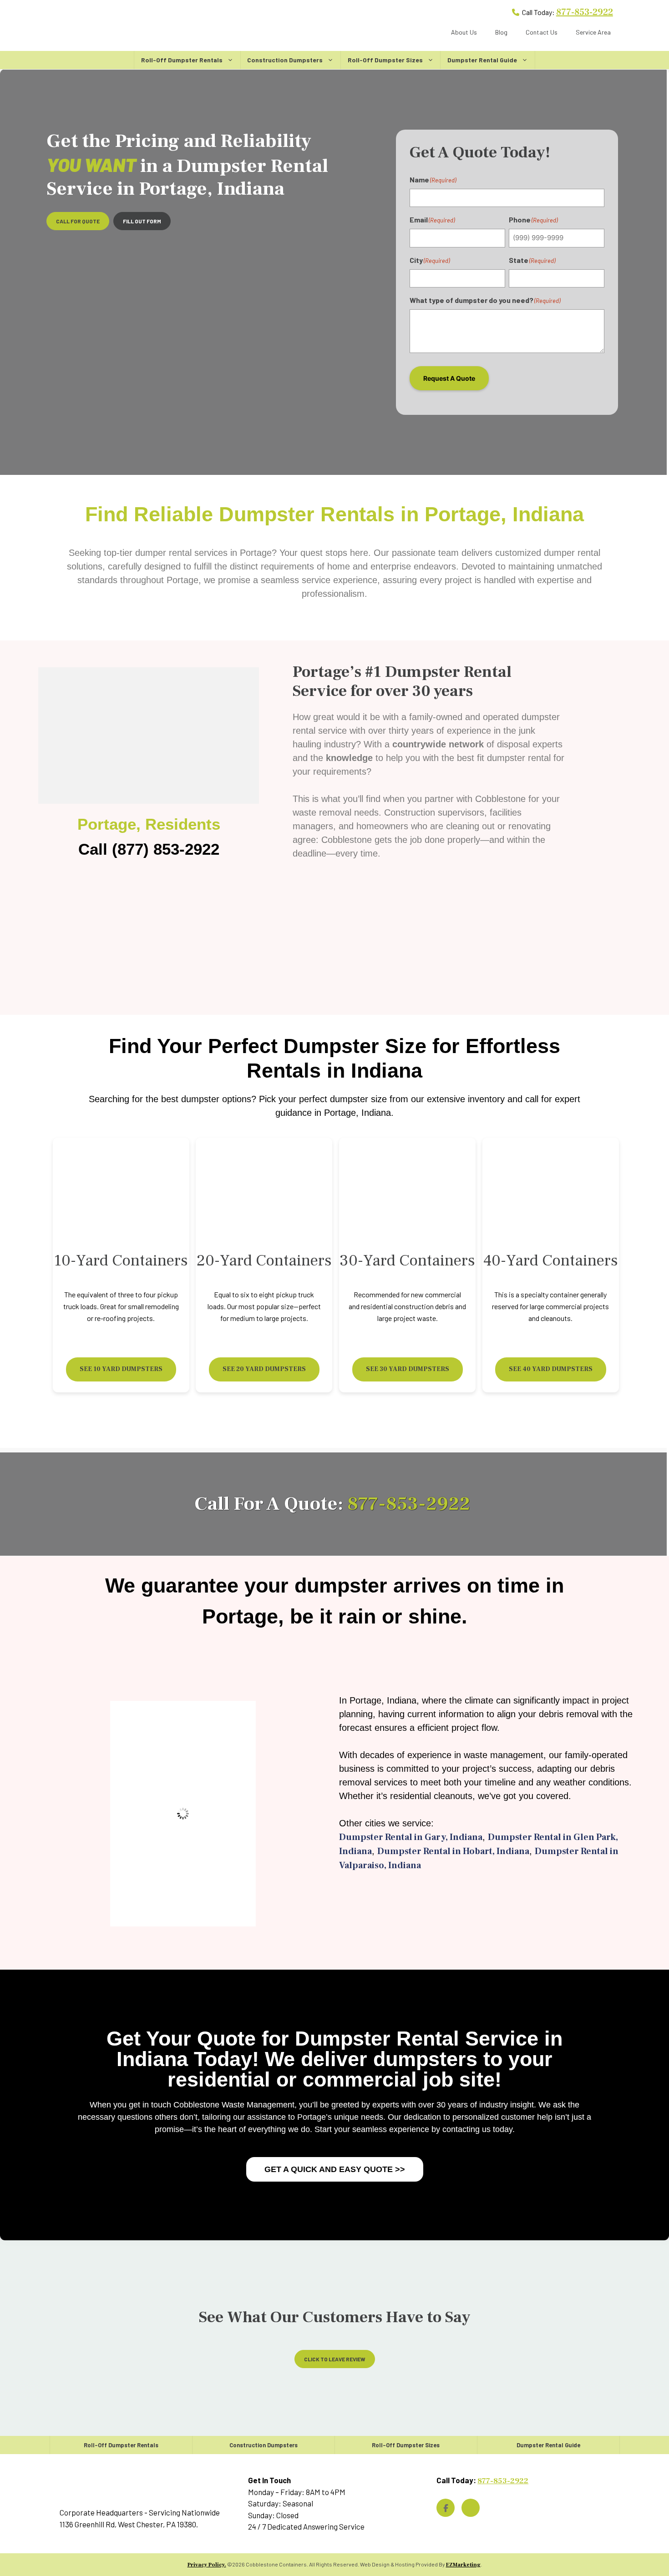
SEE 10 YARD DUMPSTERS (121, 1369)
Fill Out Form (142, 221)
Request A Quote (449, 378)
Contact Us (542, 32)
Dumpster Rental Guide (482, 60)
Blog (501, 32)
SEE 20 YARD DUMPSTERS (264, 1369)
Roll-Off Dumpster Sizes (385, 60)
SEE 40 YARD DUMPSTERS (551, 1369)
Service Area (593, 32)
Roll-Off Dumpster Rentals (182, 60)
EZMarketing (463, 2565)
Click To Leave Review (335, 2359)
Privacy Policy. (207, 2565)
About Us (464, 32)
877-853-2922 (585, 12)
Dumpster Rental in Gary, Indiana (411, 1837)
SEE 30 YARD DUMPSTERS (408, 1369)
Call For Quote (78, 221)
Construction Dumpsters (285, 60)
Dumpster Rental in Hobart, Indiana (453, 1851)
